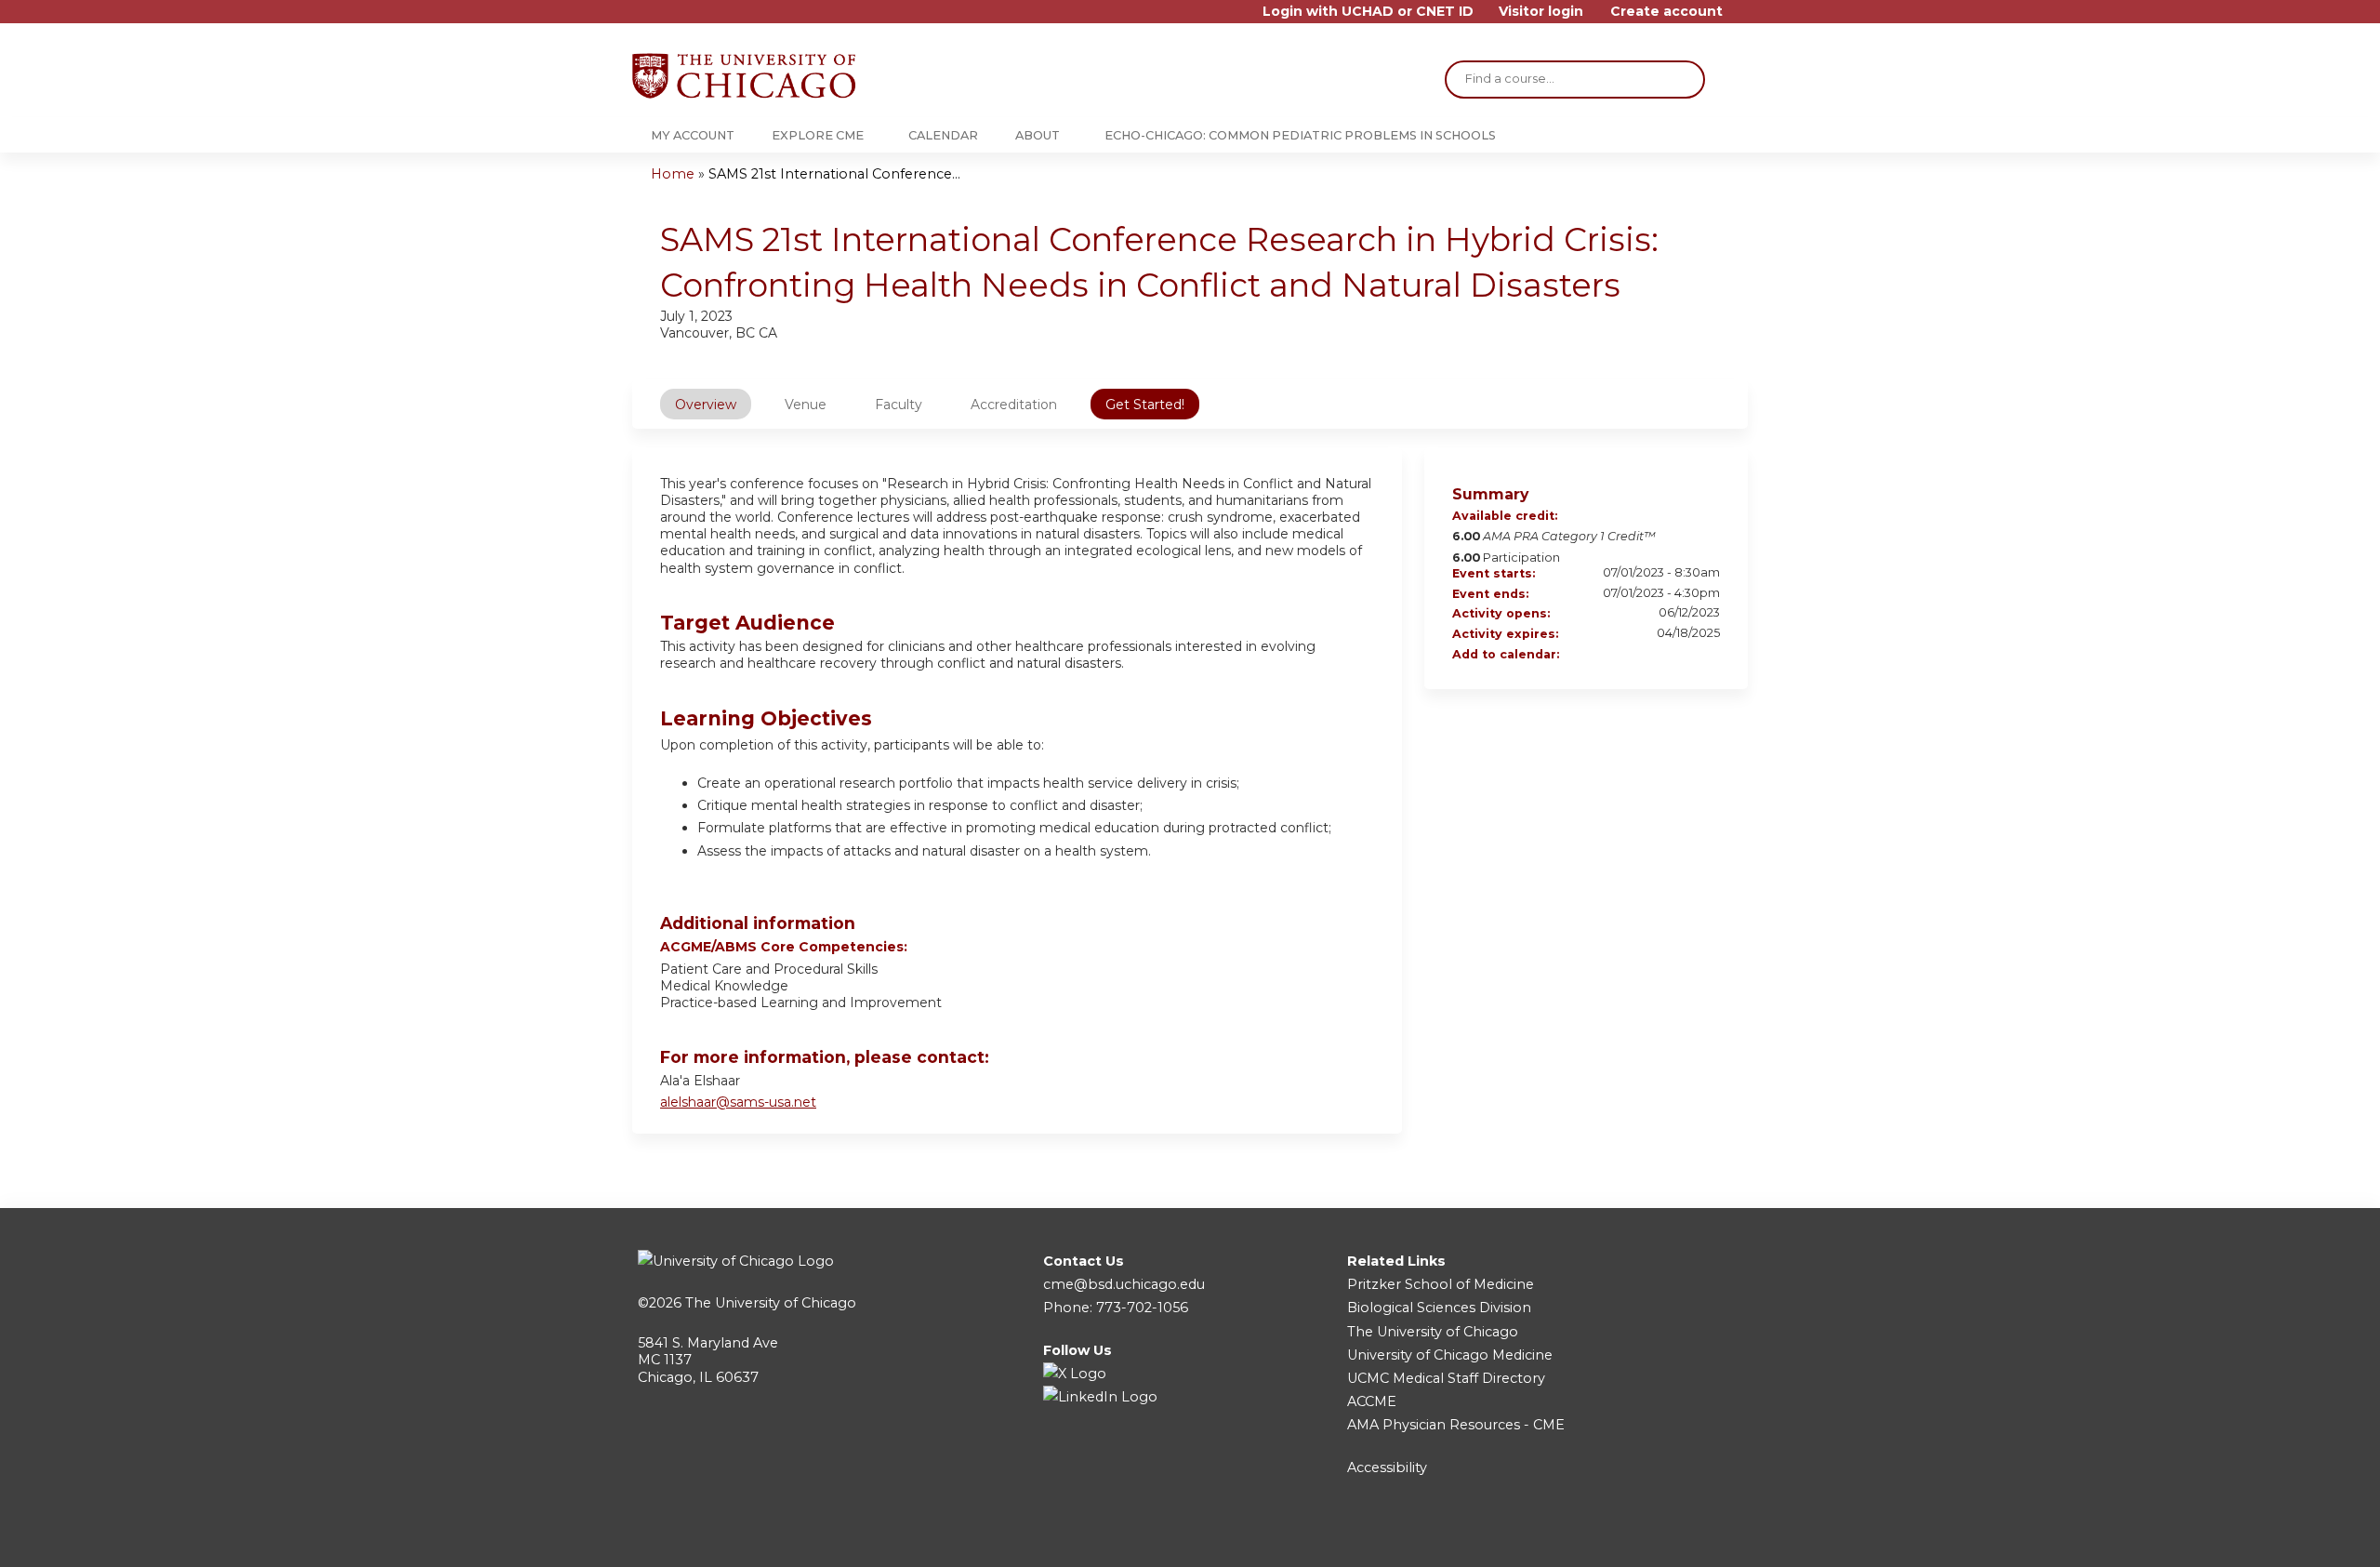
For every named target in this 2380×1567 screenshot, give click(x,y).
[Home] (744, 76)
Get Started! (1145, 405)
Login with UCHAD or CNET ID (1368, 12)
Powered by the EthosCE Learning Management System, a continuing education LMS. (1682, 1537)
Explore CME (818, 135)
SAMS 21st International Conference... (834, 174)
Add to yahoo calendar (1657, 656)
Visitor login (1541, 12)
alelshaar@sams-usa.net (738, 1102)
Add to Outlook (1705, 656)
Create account (1666, 12)
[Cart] (1742, 18)
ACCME (1372, 1401)
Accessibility (1387, 1467)
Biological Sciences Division (1439, 1308)
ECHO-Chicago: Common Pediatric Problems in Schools (1300, 135)
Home (673, 174)
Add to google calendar (1633, 656)
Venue (806, 405)
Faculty (899, 405)
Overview (706, 405)
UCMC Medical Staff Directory (1446, 1378)
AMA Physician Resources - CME (1456, 1425)
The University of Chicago (771, 1303)
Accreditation (1014, 405)
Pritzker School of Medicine (1441, 1284)
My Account (693, 135)
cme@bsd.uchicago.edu (1124, 1284)
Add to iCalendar (1681, 655)
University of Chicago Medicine (1450, 1355)
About (1038, 135)
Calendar (943, 135)
